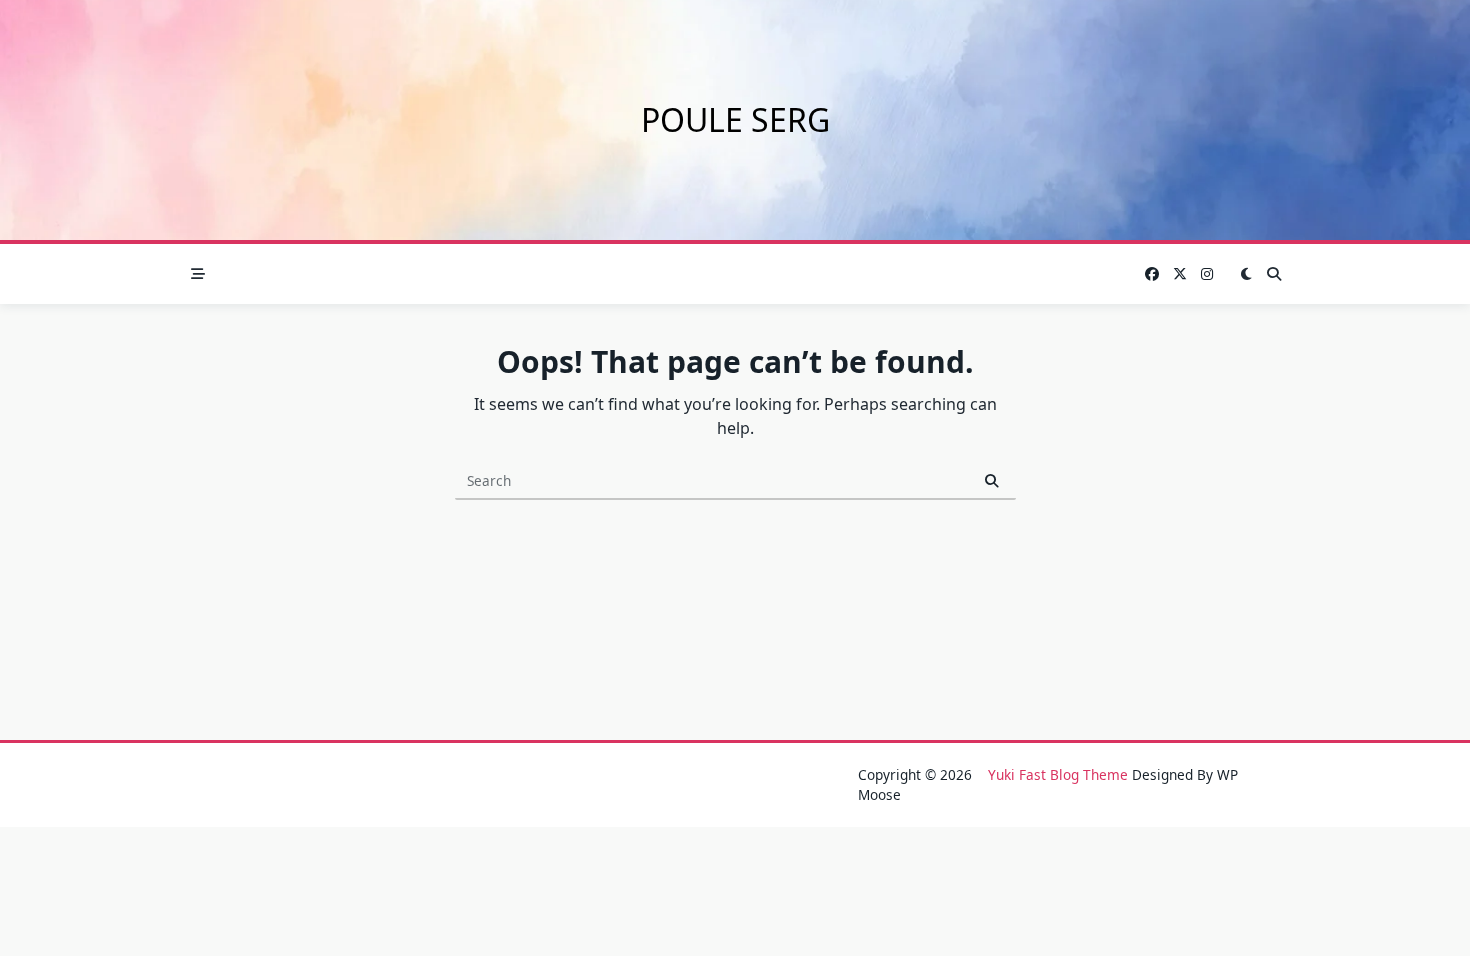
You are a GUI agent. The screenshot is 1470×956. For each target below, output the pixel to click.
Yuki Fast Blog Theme (1058, 774)
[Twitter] (1180, 274)
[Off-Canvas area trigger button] (198, 274)
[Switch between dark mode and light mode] (1246, 274)
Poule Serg (735, 119)
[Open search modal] (1274, 274)
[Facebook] (1152, 274)
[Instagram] (1207, 274)
